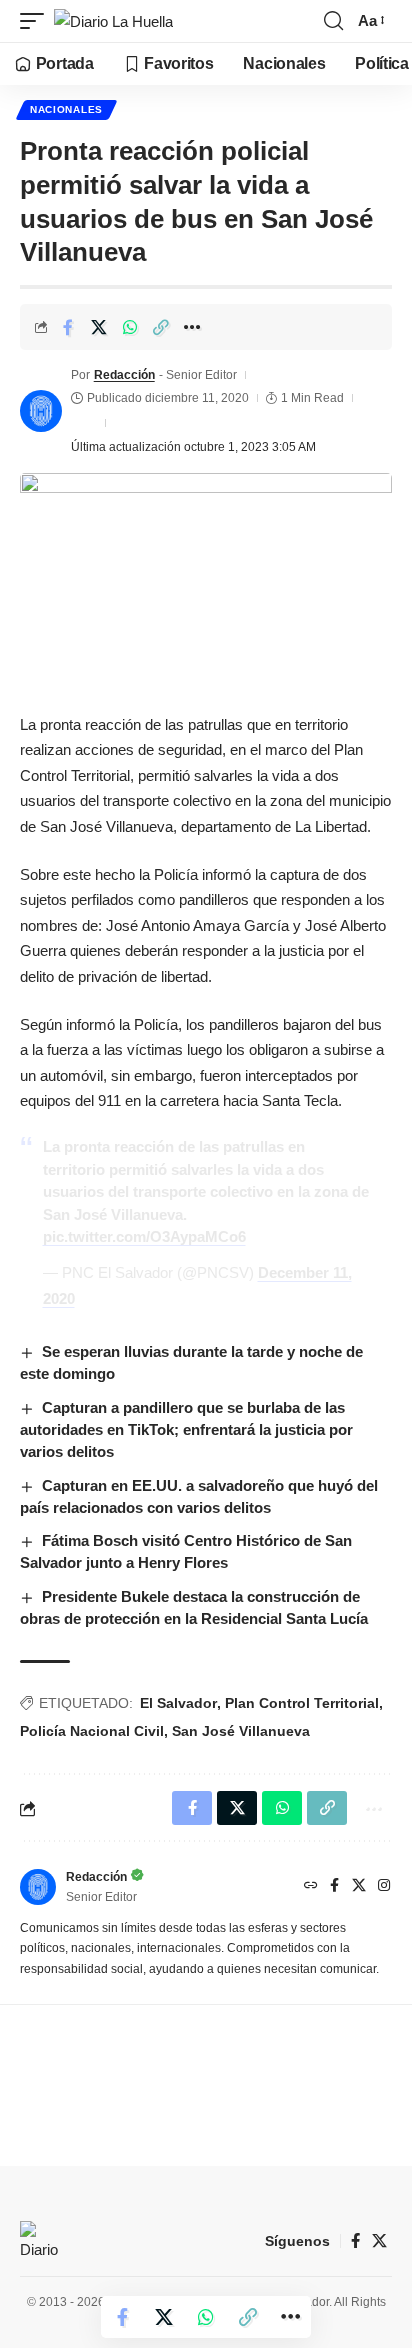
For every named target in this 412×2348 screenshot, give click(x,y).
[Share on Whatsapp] (130, 327)
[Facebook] (334, 1887)
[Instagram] (384, 1887)
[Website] (311, 1887)
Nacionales (66, 109)
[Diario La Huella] (113, 21)
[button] (37, 21)
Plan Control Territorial (302, 1703)
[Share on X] (99, 327)
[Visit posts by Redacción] (41, 411)
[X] (359, 1887)
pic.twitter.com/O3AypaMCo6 (144, 1236)
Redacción (124, 375)
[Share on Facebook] (68, 327)
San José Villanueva (241, 1731)
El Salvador (178, 1703)
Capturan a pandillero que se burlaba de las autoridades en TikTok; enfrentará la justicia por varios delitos (186, 1429)
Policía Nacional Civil (92, 1731)
